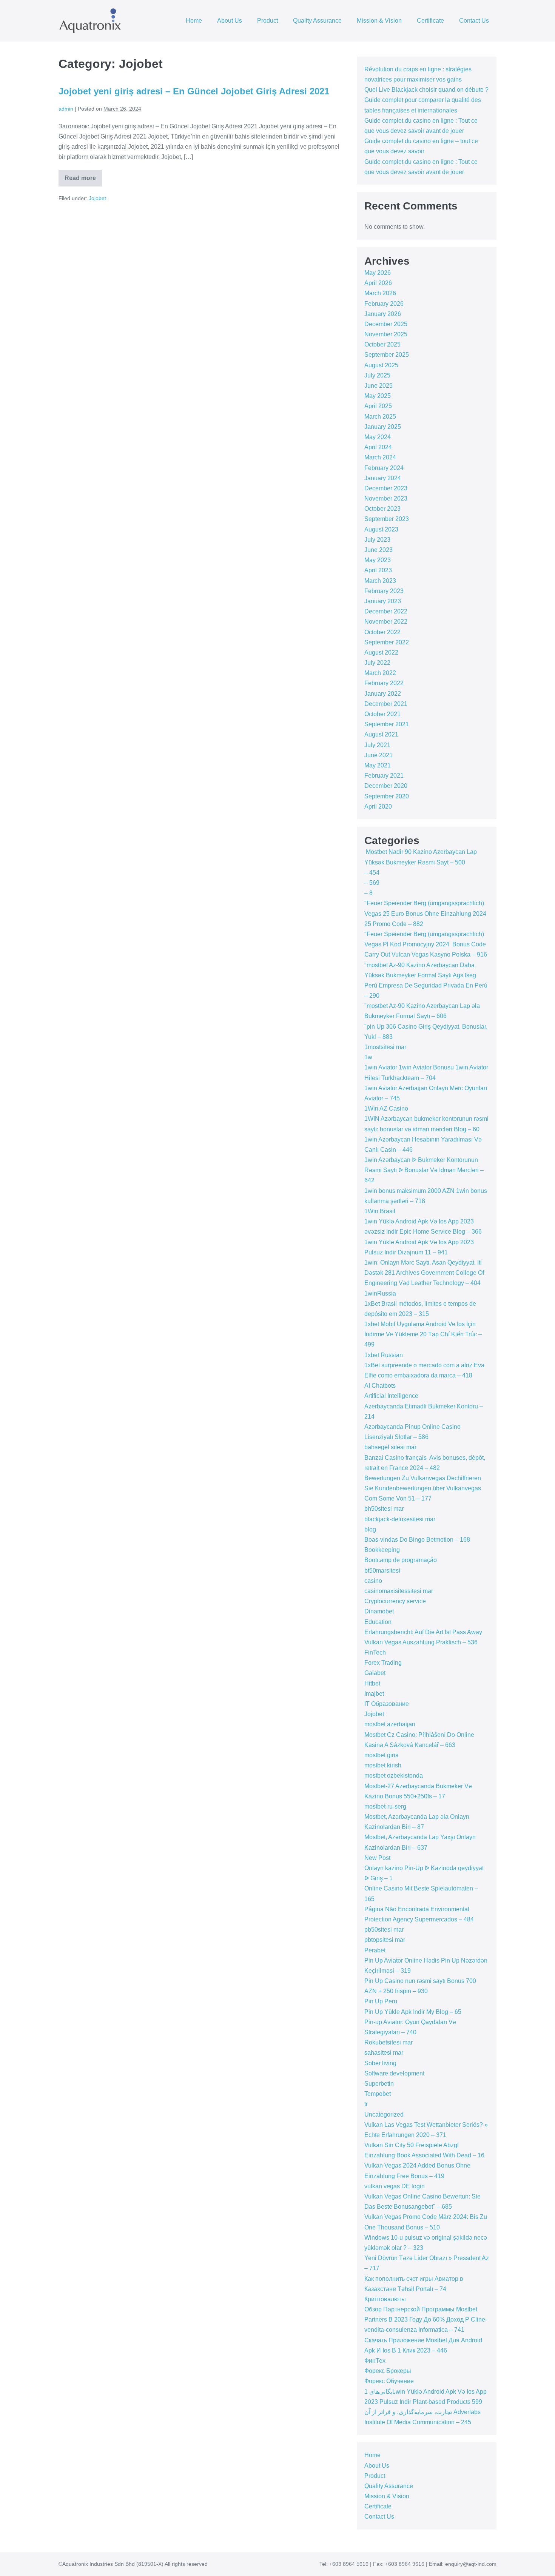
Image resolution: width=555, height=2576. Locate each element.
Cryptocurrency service (395, 1601)
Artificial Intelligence (391, 1396)
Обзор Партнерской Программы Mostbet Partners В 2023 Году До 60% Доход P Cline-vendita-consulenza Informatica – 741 (426, 2319)
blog (370, 1529)
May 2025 (378, 396)
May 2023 (378, 560)
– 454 (372, 873)
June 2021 (378, 755)
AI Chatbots (380, 1386)
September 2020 (387, 796)
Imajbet (374, 1694)
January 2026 (383, 314)
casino (373, 1581)
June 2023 (378, 550)
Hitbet (372, 1683)
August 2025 (381, 365)
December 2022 (386, 611)
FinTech (375, 1652)
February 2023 (384, 591)
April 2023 (378, 570)
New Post (377, 1858)
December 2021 (386, 704)
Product (267, 21)
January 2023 (383, 601)
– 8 (368, 893)
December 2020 (386, 786)
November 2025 (386, 334)
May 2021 (378, 765)
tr (366, 2104)
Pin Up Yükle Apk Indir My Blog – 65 (413, 2012)
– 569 (372, 883)
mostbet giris (381, 1755)
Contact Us (474, 21)
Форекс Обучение (389, 2381)
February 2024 (384, 468)
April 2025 (378, 406)
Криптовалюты (385, 2299)
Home (194, 21)
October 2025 (382, 344)
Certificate (430, 21)
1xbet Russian (384, 1355)
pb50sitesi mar (384, 1930)
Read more (83, 181)
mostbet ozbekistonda (394, 1776)
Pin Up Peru (381, 2001)
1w (368, 1057)
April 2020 (378, 807)
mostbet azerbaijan (390, 1724)
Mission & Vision (379, 21)
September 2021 (387, 724)
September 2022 (387, 642)
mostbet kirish (383, 1765)
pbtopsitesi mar (385, 1940)
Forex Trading (383, 1663)
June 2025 (378, 386)
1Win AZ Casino (386, 1109)
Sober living (380, 2063)
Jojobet (97, 198)
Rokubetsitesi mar (388, 2042)
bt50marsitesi (382, 1571)
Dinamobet (379, 1611)
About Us (230, 21)
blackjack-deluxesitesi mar (400, 1519)
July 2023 (377, 540)
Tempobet (378, 2094)
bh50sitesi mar (384, 1509)
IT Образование (387, 1704)
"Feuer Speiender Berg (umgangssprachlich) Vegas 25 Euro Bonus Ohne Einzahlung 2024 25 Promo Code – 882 (425, 913)
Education (378, 1622)
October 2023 (382, 509)
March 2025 (380, 417)
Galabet (375, 1673)
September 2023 (387, 519)
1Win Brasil (380, 1211)
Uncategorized (384, 2115)
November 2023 (386, 498)
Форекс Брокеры (388, 2371)
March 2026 (380, 293)
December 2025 (386, 324)
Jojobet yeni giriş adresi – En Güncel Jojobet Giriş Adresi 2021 (194, 91)
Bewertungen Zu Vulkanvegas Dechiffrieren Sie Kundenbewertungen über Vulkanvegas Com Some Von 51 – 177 (423, 1488)
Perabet (375, 1950)
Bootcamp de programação (401, 1560)
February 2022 (384, 683)
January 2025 (383, 427)
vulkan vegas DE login (395, 2186)
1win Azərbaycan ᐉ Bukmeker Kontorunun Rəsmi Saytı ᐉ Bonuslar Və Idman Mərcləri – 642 (424, 1170)
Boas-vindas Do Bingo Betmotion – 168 (417, 1540)
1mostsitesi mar (385, 1047)
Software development (394, 2073)
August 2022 (381, 652)
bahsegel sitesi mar (390, 1447)
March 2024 (380, 457)
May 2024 (378, 437)
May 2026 (378, 273)
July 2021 (377, 745)
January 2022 (383, 694)
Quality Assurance (317, 21)
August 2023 (381, 529)
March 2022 (380, 673)
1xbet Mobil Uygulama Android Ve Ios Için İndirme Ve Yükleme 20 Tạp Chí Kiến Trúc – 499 (423, 1334)
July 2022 (377, 663)
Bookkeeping (382, 1550)
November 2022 (386, 622)
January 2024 (383, 478)
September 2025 (387, 355)
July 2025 (377, 375)
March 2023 (380, 581)
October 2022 (382, 632)
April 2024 (378, 447)
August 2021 (381, 734)
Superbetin (379, 2084)
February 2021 (384, 776)
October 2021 (382, 714)
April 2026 (378, 283)
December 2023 (386, 488)
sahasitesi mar (384, 2053)
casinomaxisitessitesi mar (399, 1591)
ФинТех (375, 2361)
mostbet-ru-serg (385, 1806)
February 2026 (384, 304)
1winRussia (380, 1293)
